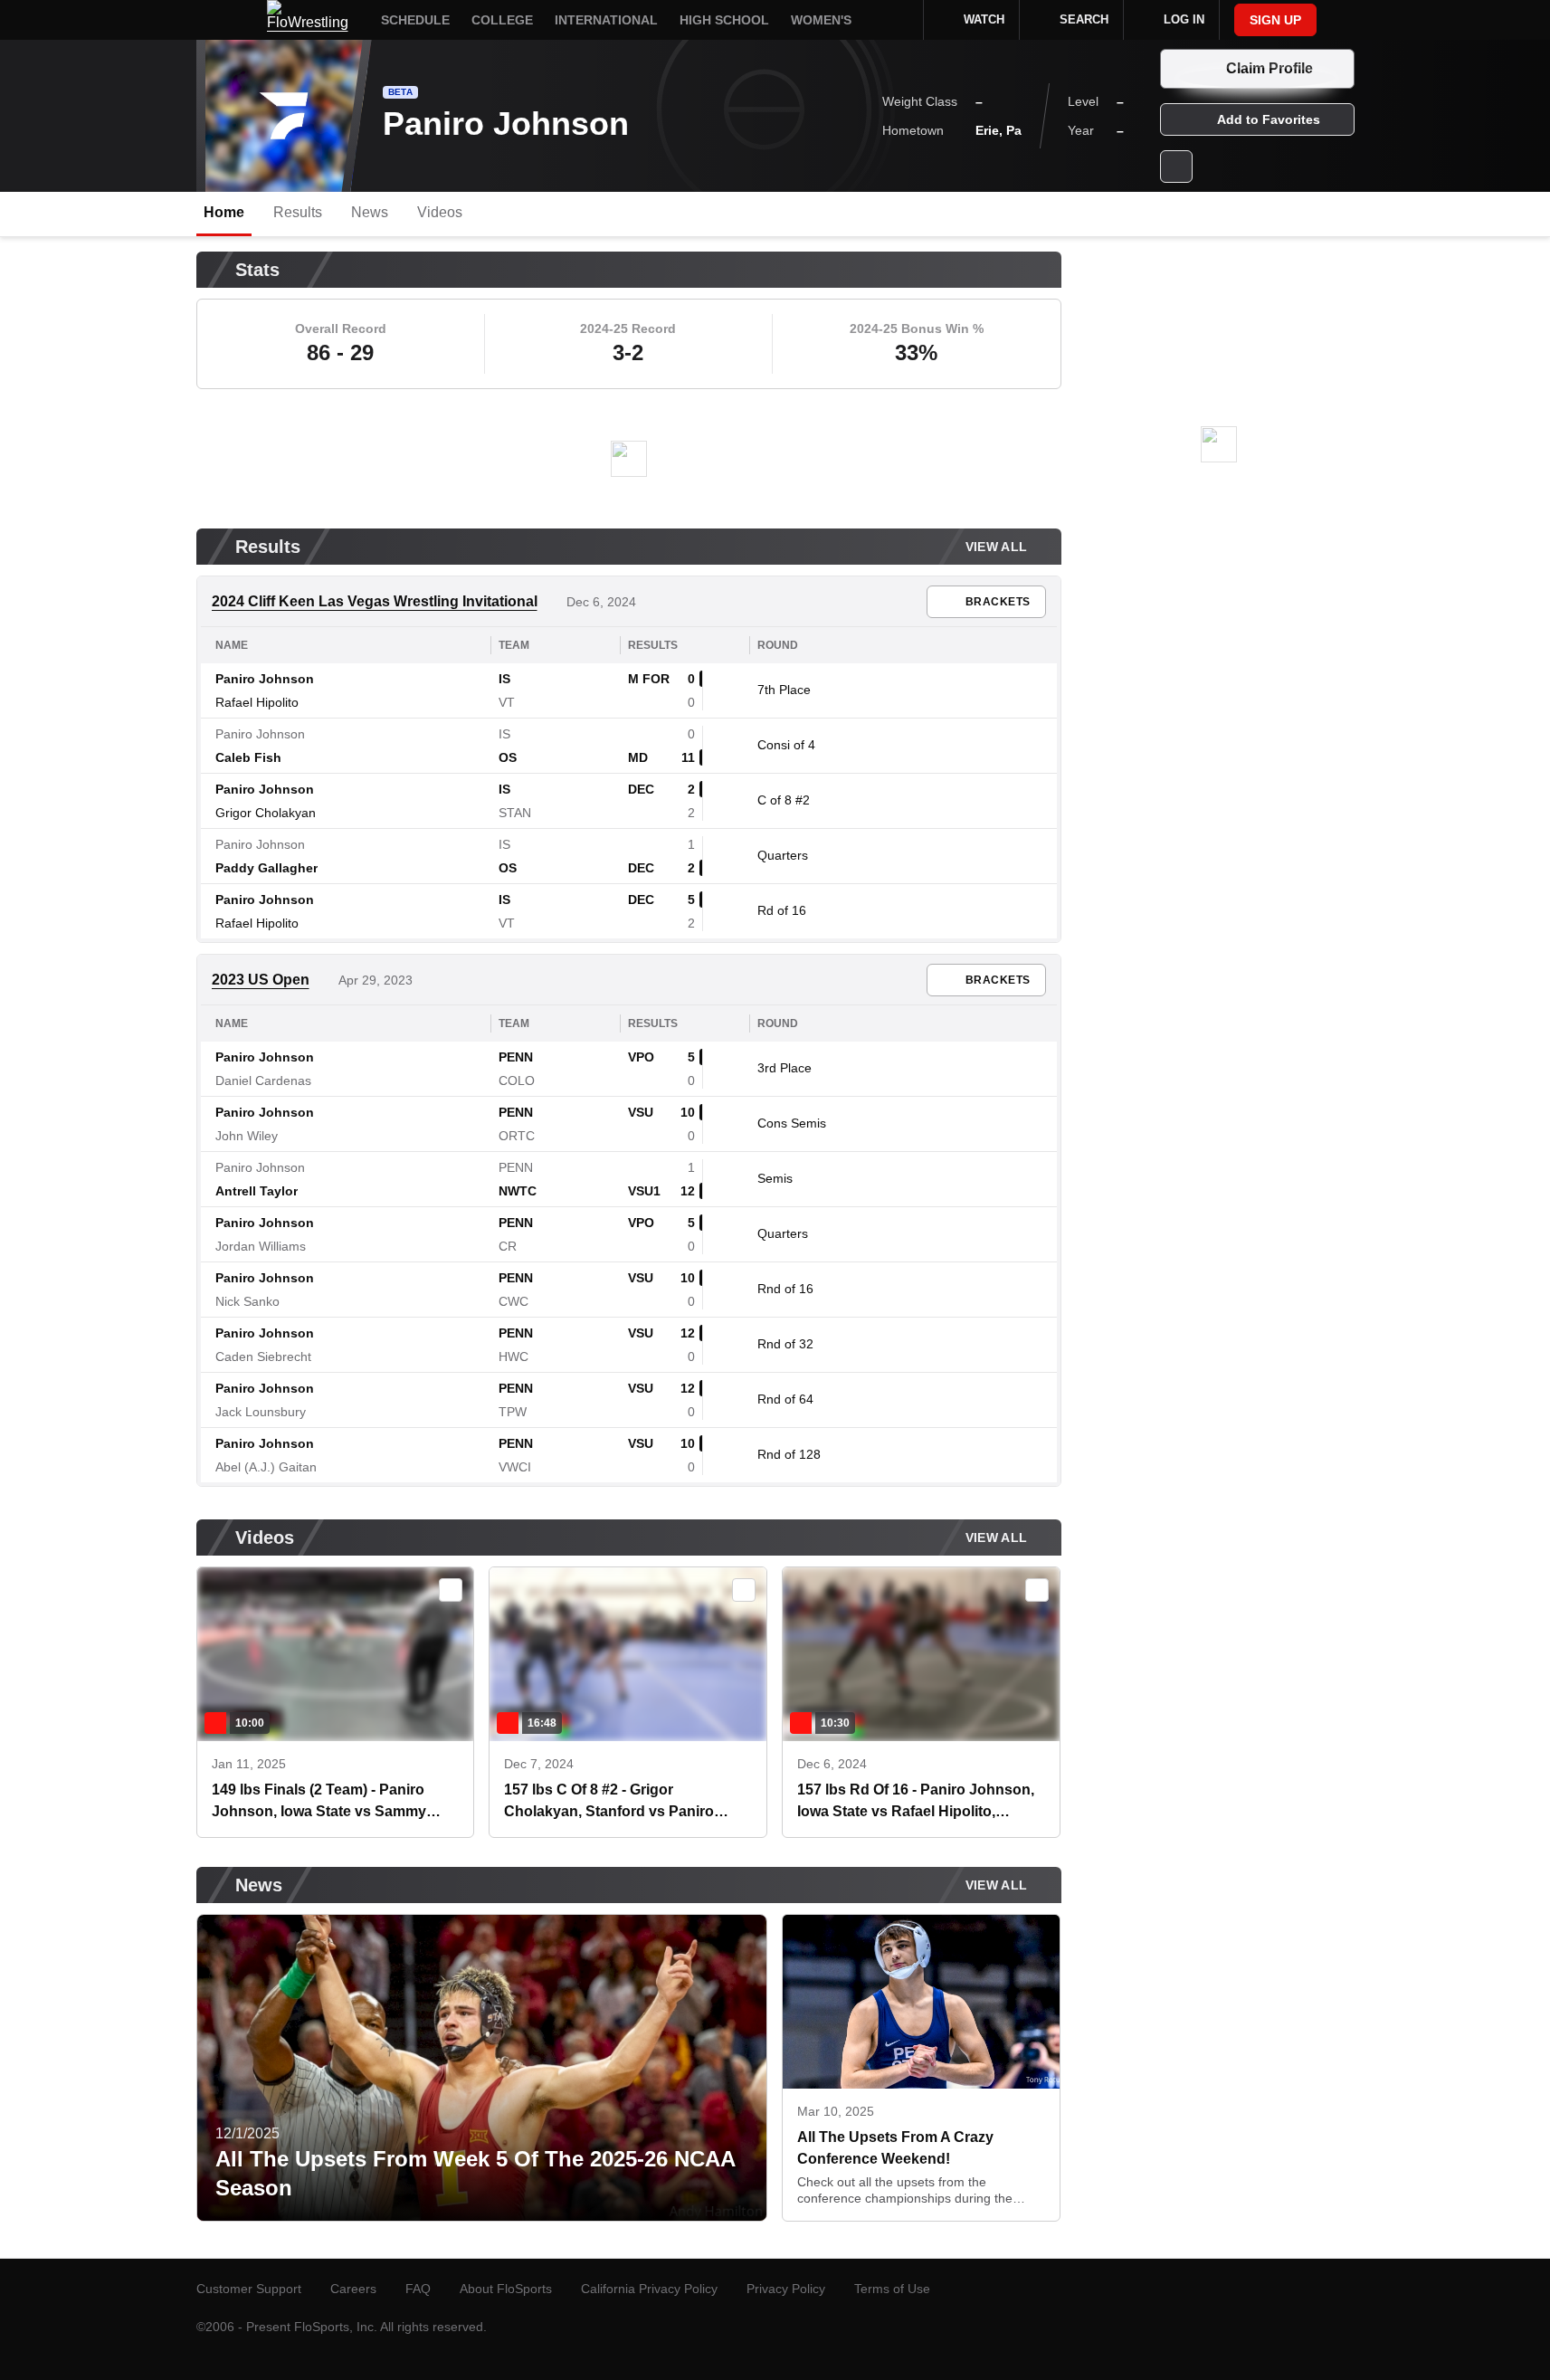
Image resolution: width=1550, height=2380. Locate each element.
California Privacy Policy (649, 2289)
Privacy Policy (786, 2289)
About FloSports (506, 2289)
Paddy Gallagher (266, 868)
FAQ (418, 2289)
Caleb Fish (248, 757)
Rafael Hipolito (257, 702)
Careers (353, 2289)
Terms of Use (892, 2289)
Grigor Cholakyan (266, 813)
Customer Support (249, 2289)
